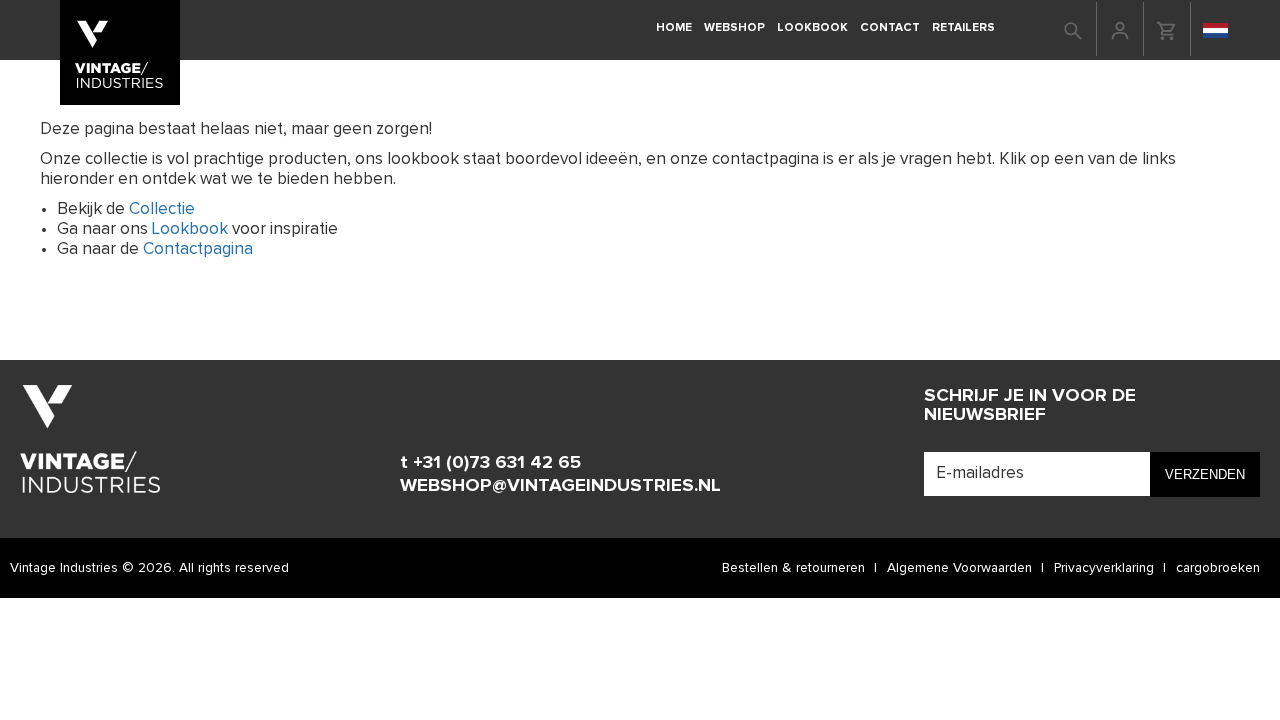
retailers (963, 27)
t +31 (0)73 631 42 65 (490, 462)
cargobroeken (1218, 568)
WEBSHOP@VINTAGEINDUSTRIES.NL (560, 485)
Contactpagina (198, 249)
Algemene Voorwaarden (959, 568)
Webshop (734, 27)
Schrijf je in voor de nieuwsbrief (1030, 405)
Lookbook (812, 27)
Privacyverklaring (1104, 568)
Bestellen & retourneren (793, 568)
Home (674, 27)
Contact (890, 27)
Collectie (162, 209)
